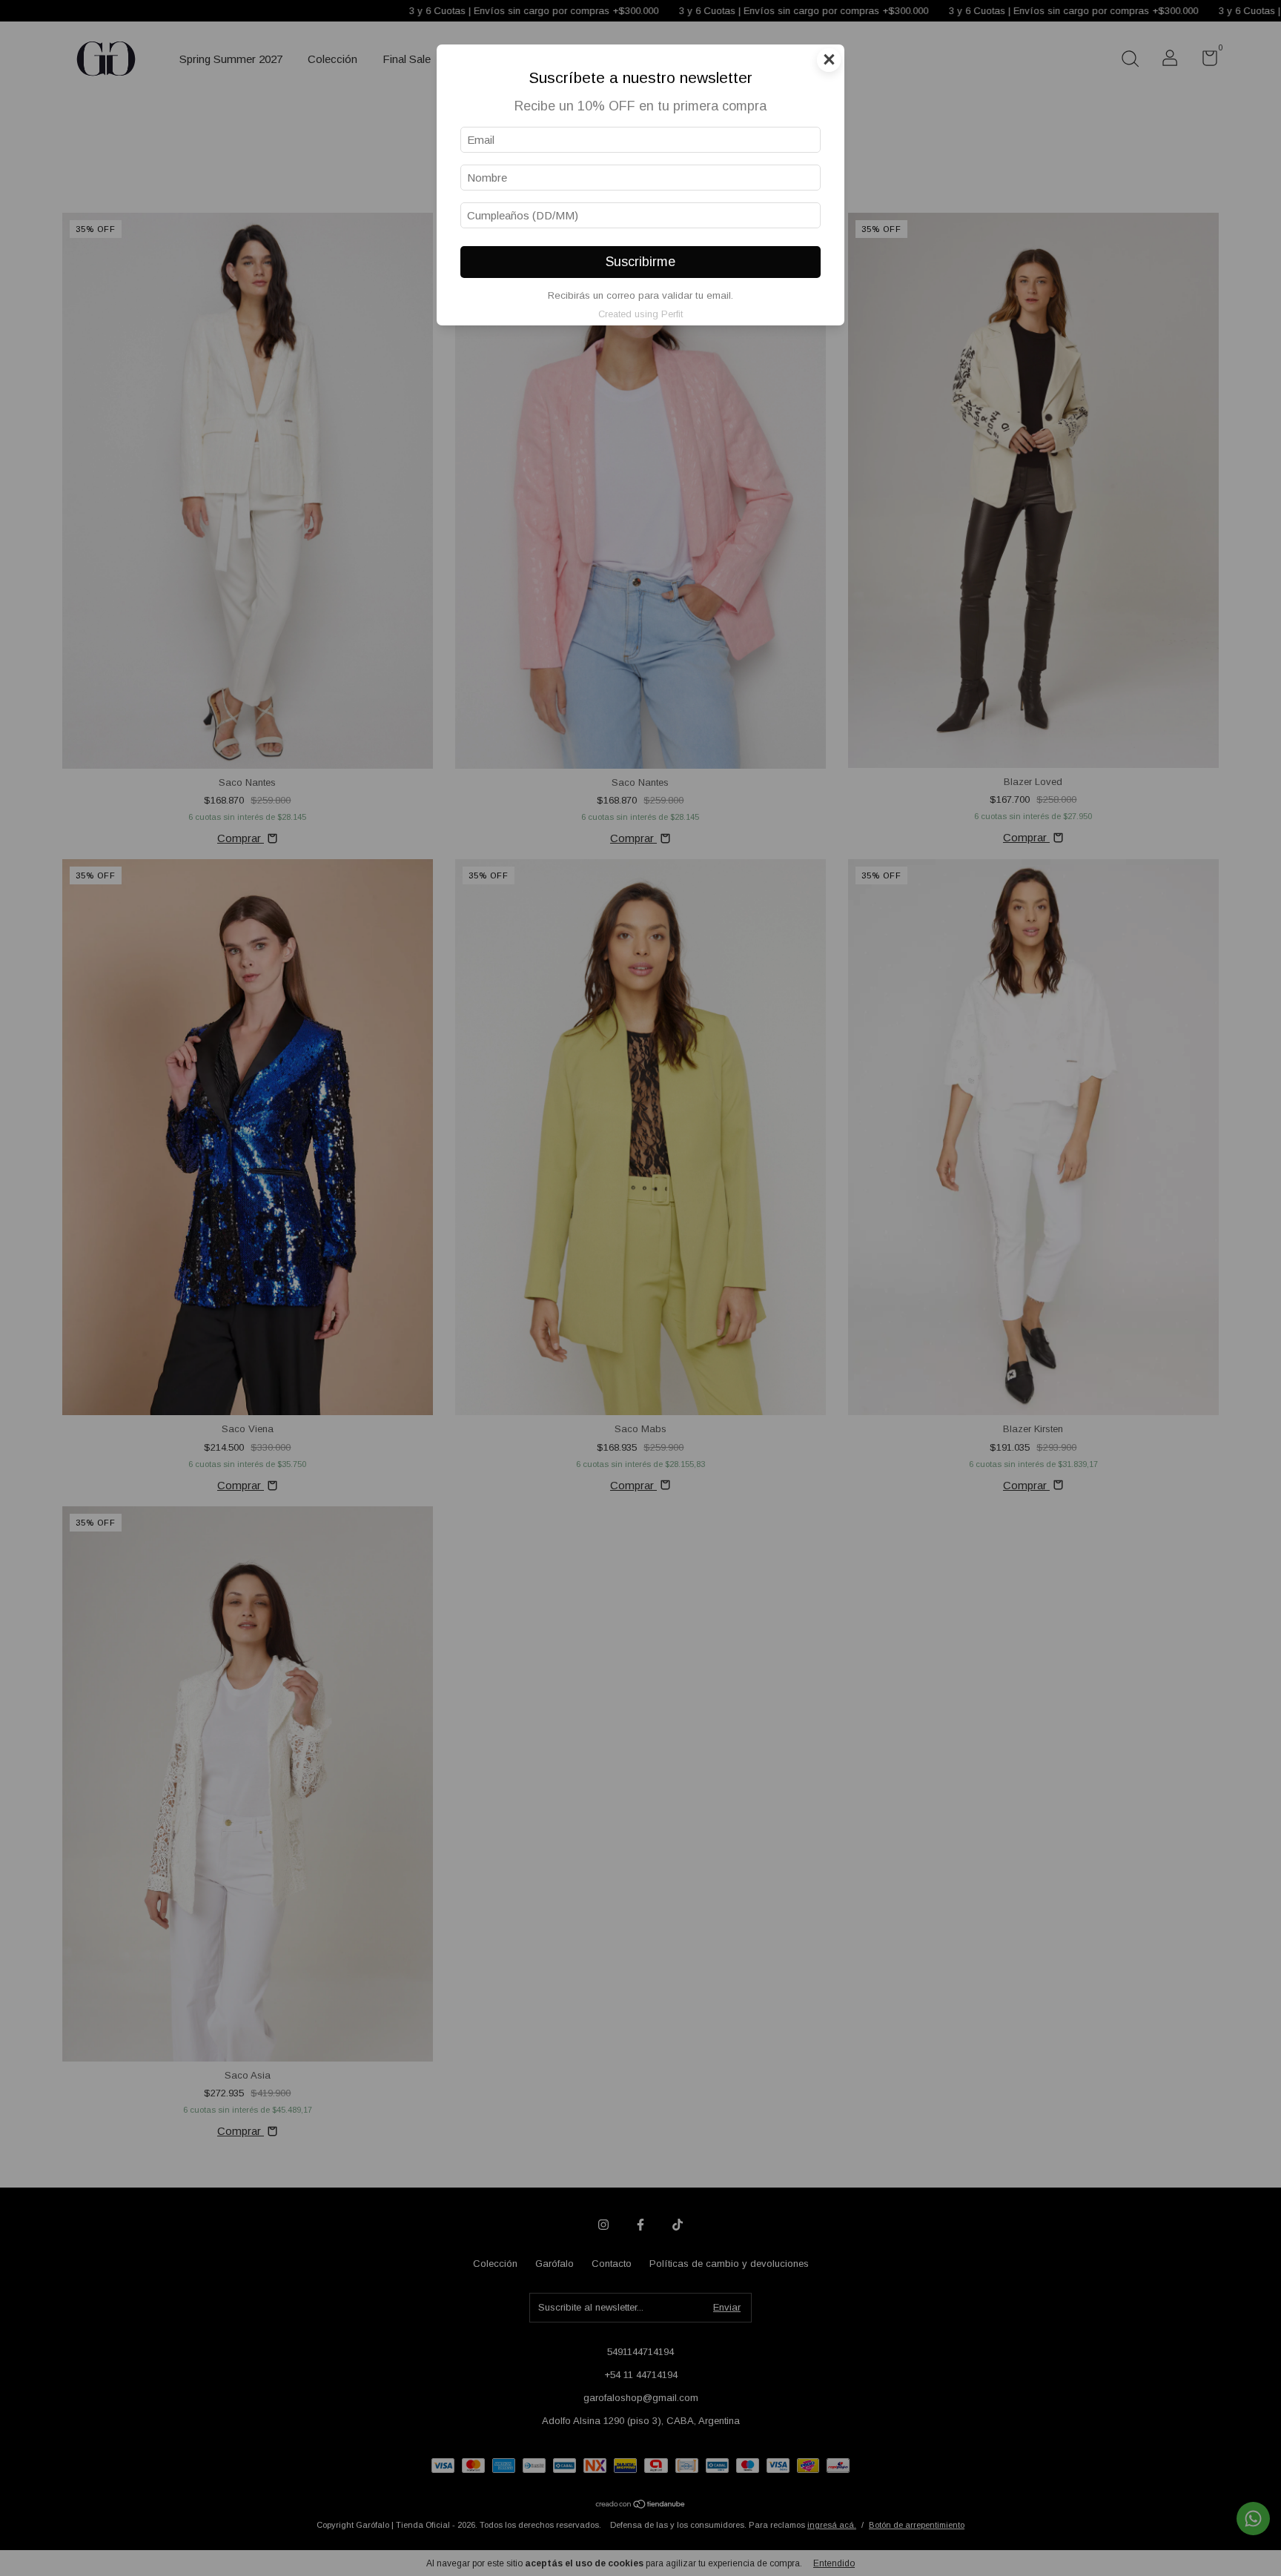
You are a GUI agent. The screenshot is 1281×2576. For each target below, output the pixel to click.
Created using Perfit (640, 314)
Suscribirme (640, 262)
